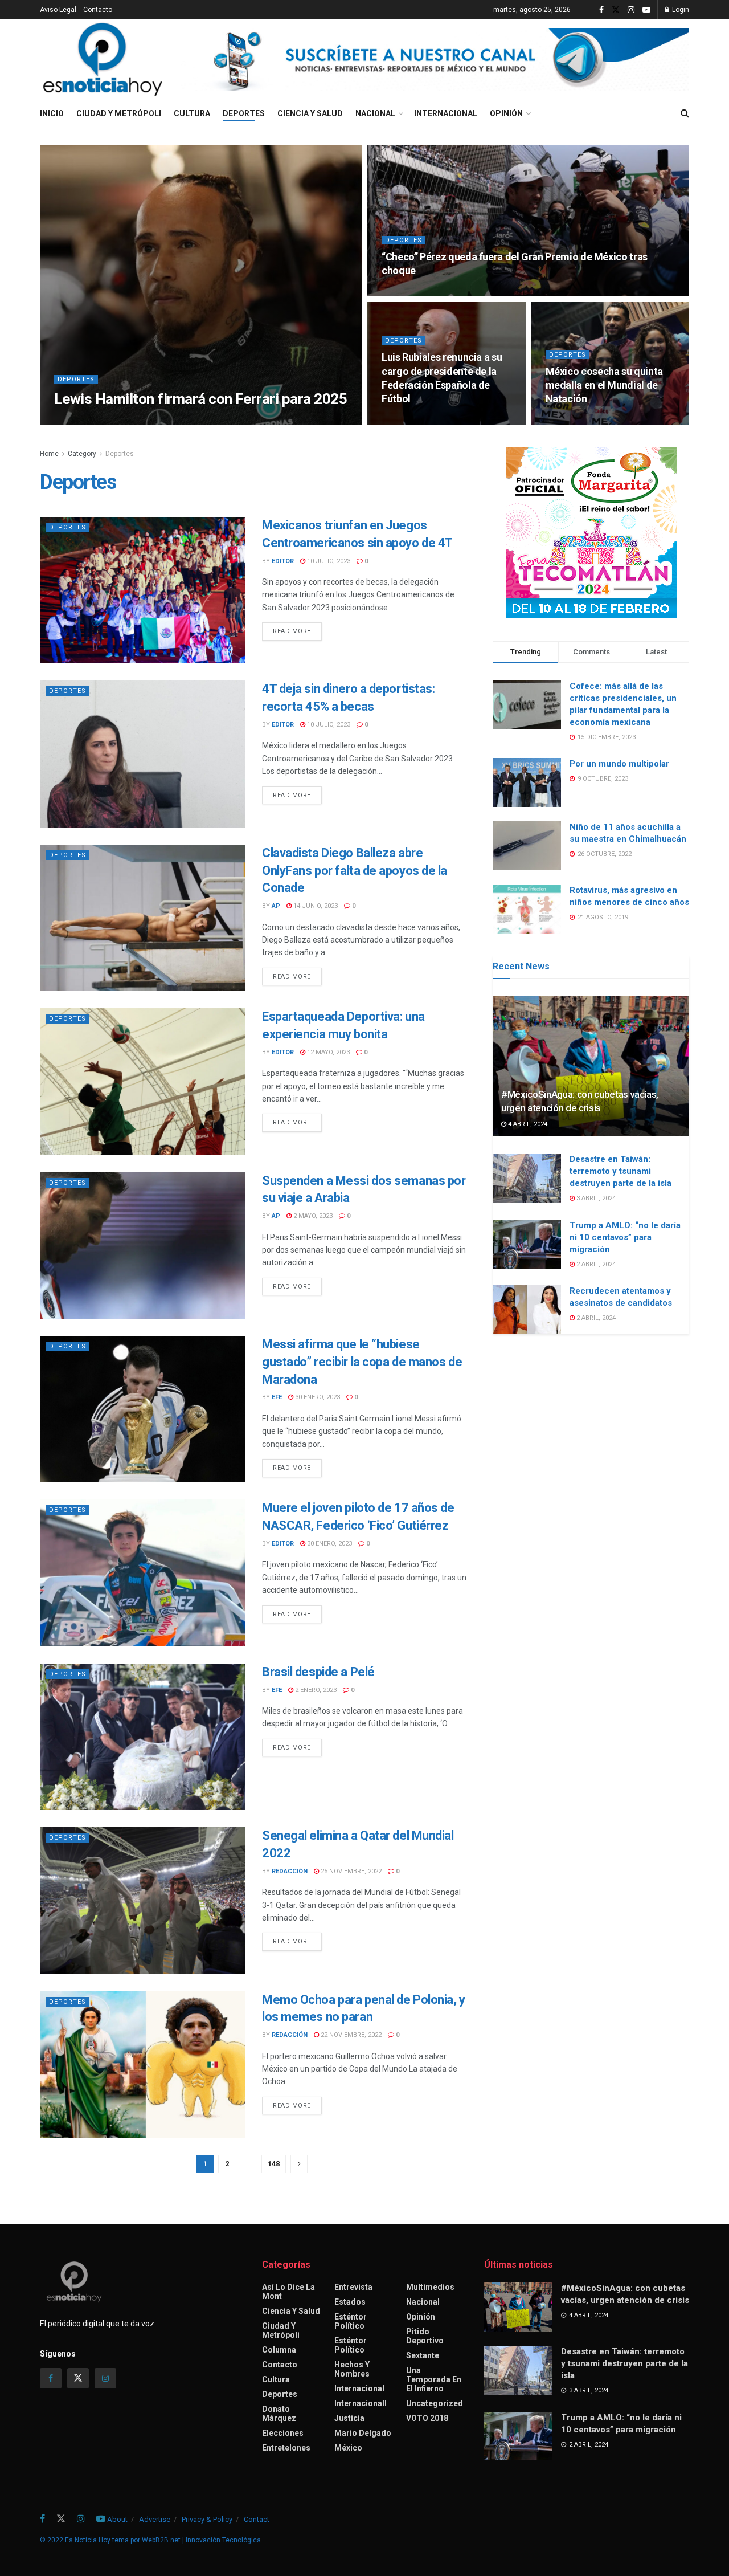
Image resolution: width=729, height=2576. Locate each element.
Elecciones (283, 2433)
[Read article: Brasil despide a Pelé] (142, 1737)
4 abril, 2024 (527, 1124)
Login (680, 10)
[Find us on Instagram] (631, 10)
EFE (69, 421)
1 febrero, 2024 (110, 421)
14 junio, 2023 (315, 906)
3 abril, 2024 (595, 1198)
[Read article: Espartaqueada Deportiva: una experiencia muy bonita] (142, 1081)
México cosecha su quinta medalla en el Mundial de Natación (604, 385)
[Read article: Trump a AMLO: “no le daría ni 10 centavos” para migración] (527, 1244)
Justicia (349, 2418)
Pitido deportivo (425, 2336)
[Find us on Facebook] (601, 10)
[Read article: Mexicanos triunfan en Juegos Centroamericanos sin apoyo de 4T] (142, 590)
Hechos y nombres (352, 2369)
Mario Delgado (363, 2433)
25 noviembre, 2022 (350, 1871)
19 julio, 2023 (573, 421)
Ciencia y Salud (310, 113)
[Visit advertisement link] (435, 59)
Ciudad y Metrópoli (119, 113)
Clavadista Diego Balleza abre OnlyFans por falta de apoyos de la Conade (355, 871)
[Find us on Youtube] (646, 10)
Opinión (506, 113)
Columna (279, 2350)
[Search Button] (685, 113)
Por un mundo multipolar (619, 764)
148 (274, 2164)
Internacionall (361, 2403)
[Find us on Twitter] (616, 10)
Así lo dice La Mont (288, 2292)
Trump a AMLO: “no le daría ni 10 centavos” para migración (625, 1237)
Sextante (423, 2355)
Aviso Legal (58, 10)
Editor (283, 561)
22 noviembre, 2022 (350, 2035)
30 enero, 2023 (317, 1397)
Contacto (98, 10)
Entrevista (353, 2287)
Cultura (192, 113)
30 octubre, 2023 (415, 293)
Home (49, 454)
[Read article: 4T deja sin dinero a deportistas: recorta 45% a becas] (142, 754)
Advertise (155, 2519)
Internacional (446, 113)
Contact (257, 2519)
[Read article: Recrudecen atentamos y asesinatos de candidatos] (527, 1310)
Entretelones (286, 2448)
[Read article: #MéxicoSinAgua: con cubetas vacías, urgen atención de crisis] (591, 1067)
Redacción (290, 1871)
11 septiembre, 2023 (419, 421)
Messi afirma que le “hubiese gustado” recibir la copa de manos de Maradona (362, 1362)
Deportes (244, 113)
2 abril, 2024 (595, 1264)
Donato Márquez (279, 2414)
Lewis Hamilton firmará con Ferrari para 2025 (200, 399)
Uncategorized (435, 2403)
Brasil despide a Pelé (318, 1672)
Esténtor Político (351, 2321)
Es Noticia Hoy (88, 2540)
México (348, 2448)
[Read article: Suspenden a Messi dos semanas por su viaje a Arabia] (142, 1246)
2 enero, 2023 (315, 1690)
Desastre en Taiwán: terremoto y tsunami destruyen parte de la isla (621, 1171)
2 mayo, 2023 (312, 1216)
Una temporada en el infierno (434, 2379)
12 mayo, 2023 (327, 1052)
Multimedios (430, 2287)
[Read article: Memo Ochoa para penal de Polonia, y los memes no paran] (142, 2065)
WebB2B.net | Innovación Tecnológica (201, 2540)
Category (82, 454)
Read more (297, 631)
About (117, 2519)
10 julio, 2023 (328, 561)
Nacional (375, 113)
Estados (350, 2302)
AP (276, 906)
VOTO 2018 (427, 2418)
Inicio (52, 113)
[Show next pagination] (299, 2164)
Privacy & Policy (207, 2519)
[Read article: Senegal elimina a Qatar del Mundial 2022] (142, 1900)
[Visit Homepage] (103, 59)
